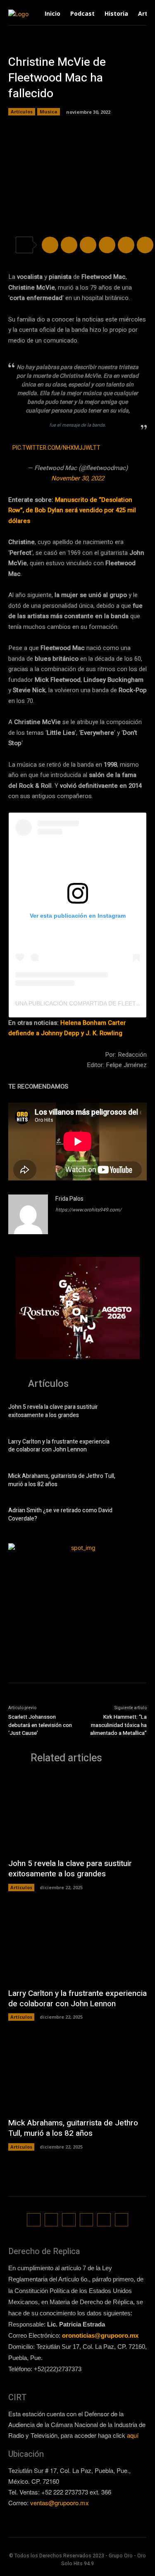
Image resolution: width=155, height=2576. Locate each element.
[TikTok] (69, 2220)
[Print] (145, 245)
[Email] (126, 245)
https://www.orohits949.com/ (88, 1210)
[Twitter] (69, 245)
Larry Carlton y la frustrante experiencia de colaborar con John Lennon (59, 1446)
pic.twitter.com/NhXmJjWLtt (56, 448)
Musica (49, 112)
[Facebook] (50, 245)
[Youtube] (122, 2220)
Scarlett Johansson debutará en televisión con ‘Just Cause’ (40, 1725)
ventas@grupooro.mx (60, 2503)
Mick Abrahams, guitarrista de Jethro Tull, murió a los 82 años (62, 1480)
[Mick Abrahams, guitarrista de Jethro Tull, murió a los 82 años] (134, 1481)
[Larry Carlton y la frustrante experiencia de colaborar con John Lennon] (134, 1447)
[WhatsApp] (107, 245)
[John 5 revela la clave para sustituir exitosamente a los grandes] (134, 1412)
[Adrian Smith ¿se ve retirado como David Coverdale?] (134, 1516)
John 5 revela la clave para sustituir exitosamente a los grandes (53, 1411)
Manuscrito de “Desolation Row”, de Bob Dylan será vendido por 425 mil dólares (72, 510)
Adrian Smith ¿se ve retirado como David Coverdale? (60, 1515)
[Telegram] (88, 245)
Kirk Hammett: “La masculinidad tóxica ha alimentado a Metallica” (118, 1725)
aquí (133, 2435)
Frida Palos (69, 1199)
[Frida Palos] (28, 1214)
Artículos (22, 112)
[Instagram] (51, 2220)
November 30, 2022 (78, 478)
